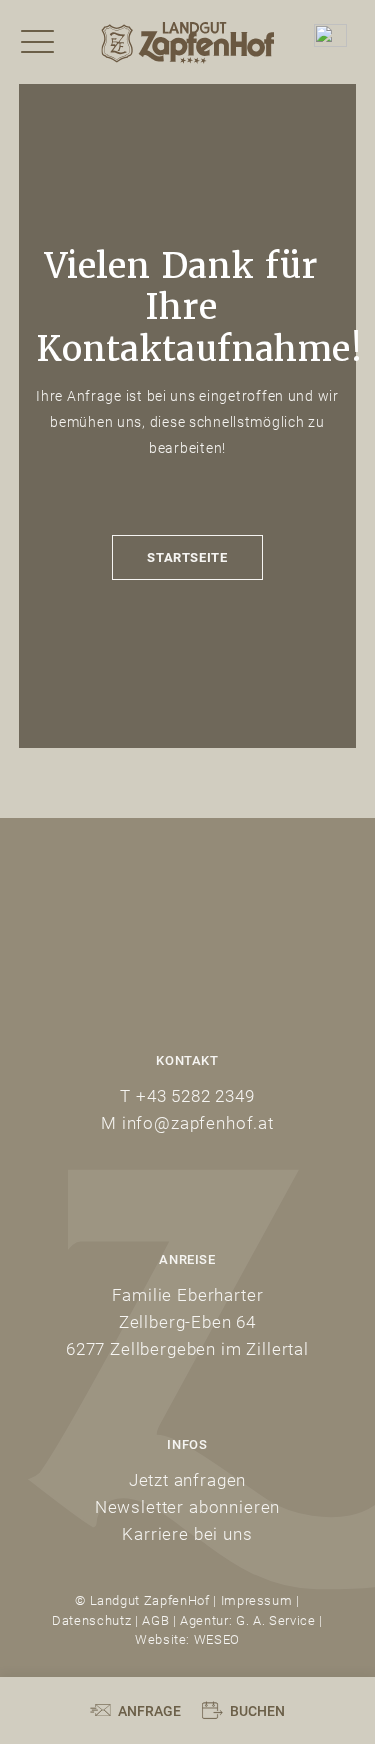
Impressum (257, 1600)
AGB (155, 1620)
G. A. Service (273, 1620)
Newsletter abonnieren (187, 1506)
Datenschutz (91, 1620)
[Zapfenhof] (187, 42)
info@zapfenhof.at (198, 1122)
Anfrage (149, 1710)
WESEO (217, 1639)
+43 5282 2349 (195, 1095)
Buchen (257, 1710)
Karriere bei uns (187, 1533)
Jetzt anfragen (188, 1479)
